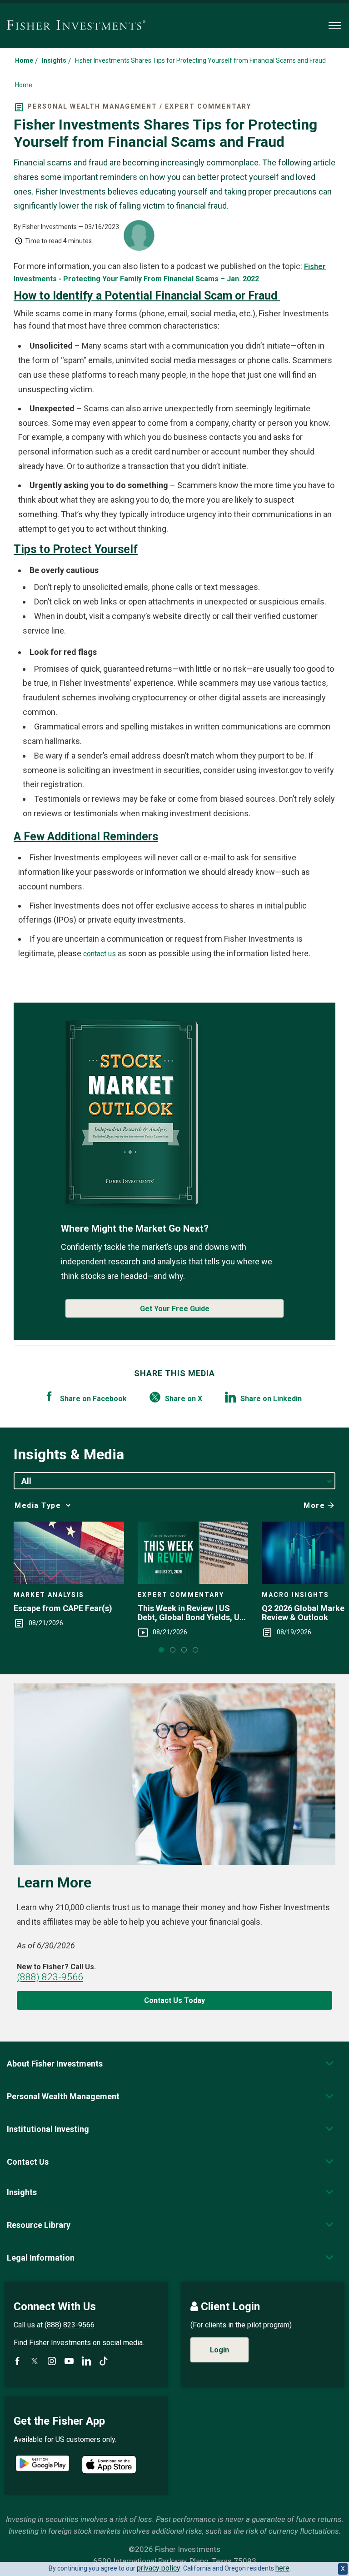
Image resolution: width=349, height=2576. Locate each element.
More (314, 1505)
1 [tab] (161, 1650)
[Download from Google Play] (42, 2464)
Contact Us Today (174, 2000)
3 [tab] (184, 1650)
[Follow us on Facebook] (17, 2361)
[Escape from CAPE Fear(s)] (69, 1553)
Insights (54, 60)
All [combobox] (26, 1481)
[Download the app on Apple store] (109, 2465)
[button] (55, 2064)
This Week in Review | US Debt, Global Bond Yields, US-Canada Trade (193, 1613)
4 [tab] (195, 1650)
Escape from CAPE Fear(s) (63, 1608)
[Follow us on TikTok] (104, 2361)
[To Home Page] (76, 25)
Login (219, 2350)
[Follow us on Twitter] (35, 2361)
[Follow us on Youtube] (69, 2361)
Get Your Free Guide (175, 1309)
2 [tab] (173, 1650)
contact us (100, 954)
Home (24, 60)
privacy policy (159, 2568)
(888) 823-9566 (50, 1977)
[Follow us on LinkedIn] (86, 2361)
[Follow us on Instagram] (52, 2361)
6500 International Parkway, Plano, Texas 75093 (175, 2561)
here (282, 2568)
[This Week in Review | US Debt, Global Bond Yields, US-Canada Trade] (193, 1553)
